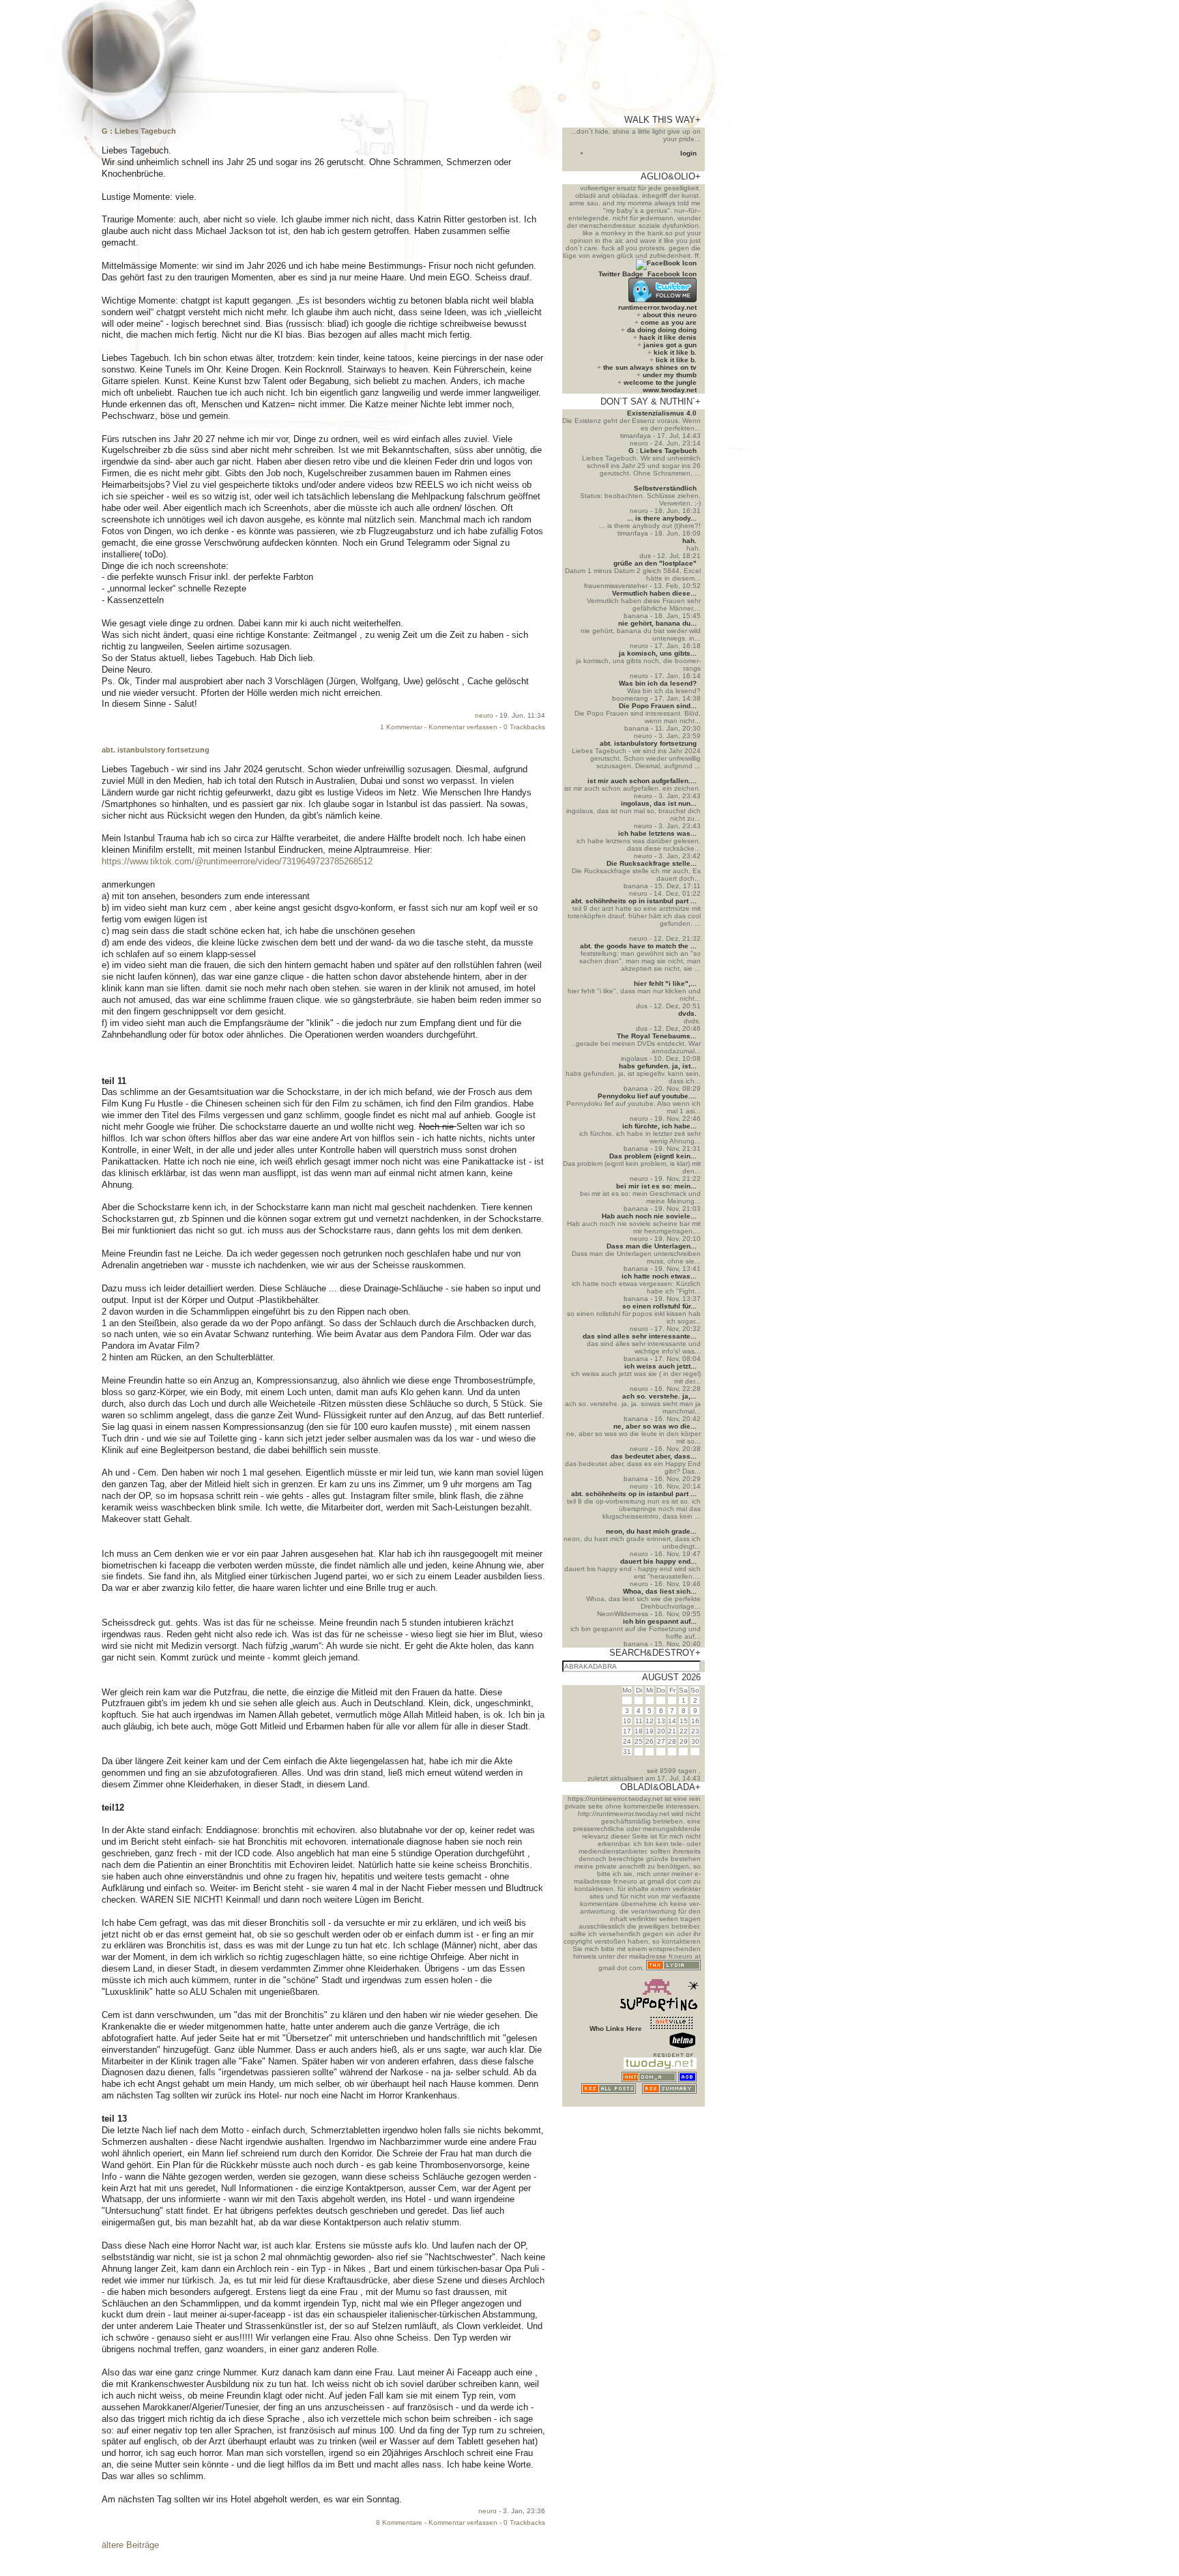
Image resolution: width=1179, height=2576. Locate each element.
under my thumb (670, 375)
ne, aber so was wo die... (655, 1426)
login (688, 153)
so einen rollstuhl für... (659, 1306)
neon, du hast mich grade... (651, 1531)
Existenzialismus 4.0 (662, 413)
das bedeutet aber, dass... (654, 1456)
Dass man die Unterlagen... (652, 1246)
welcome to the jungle (660, 382)
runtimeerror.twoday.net (657, 307)
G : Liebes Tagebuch (139, 131)
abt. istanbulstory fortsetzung (156, 750)
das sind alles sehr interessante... (640, 1336)
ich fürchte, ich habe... (659, 1126)
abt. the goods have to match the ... (638, 946)
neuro (484, 715)
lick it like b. (676, 360)
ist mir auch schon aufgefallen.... (642, 781)
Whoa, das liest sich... (660, 1591)
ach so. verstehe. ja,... (659, 1396)
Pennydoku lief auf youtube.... (647, 1096)
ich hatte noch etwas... (659, 1276)
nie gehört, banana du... (657, 623)
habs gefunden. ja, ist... (658, 1066)
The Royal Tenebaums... (657, 1036)
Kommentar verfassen (463, 727)
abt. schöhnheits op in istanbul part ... (634, 901)
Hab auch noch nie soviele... (649, 1216)
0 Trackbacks (524, 727)
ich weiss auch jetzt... (660, 1366)
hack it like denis (668, 337)
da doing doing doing (662, 330)
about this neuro (670, 315)
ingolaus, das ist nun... (659, 803)
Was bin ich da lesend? (658, 683)
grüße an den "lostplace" (655, 563)
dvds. (687, 1013)
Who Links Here (616, 2029)
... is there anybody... (662, 518)
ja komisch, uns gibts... (658, 653)
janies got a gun (670, 345)
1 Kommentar (401, 727)
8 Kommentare (399, 2522)
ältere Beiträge (130, 2545)
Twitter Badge (621, 274)
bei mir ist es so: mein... (656, 1186)
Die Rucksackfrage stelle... (652, 863)
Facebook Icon (672, 274)
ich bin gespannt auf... (660, 1621)
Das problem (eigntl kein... (653, 1156)
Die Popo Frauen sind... (658, 706)
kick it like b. (675, 352)
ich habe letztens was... (657, 833)
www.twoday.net (670, 390)
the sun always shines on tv (650, 367)
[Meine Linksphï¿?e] (671, 2103)
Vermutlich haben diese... (654, 593)
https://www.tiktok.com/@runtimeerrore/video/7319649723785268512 (237, 861)
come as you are (669, 322)
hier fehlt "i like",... (665, 983)
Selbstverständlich (665, 488)
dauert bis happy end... (658, 1561)
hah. (689, 541)
